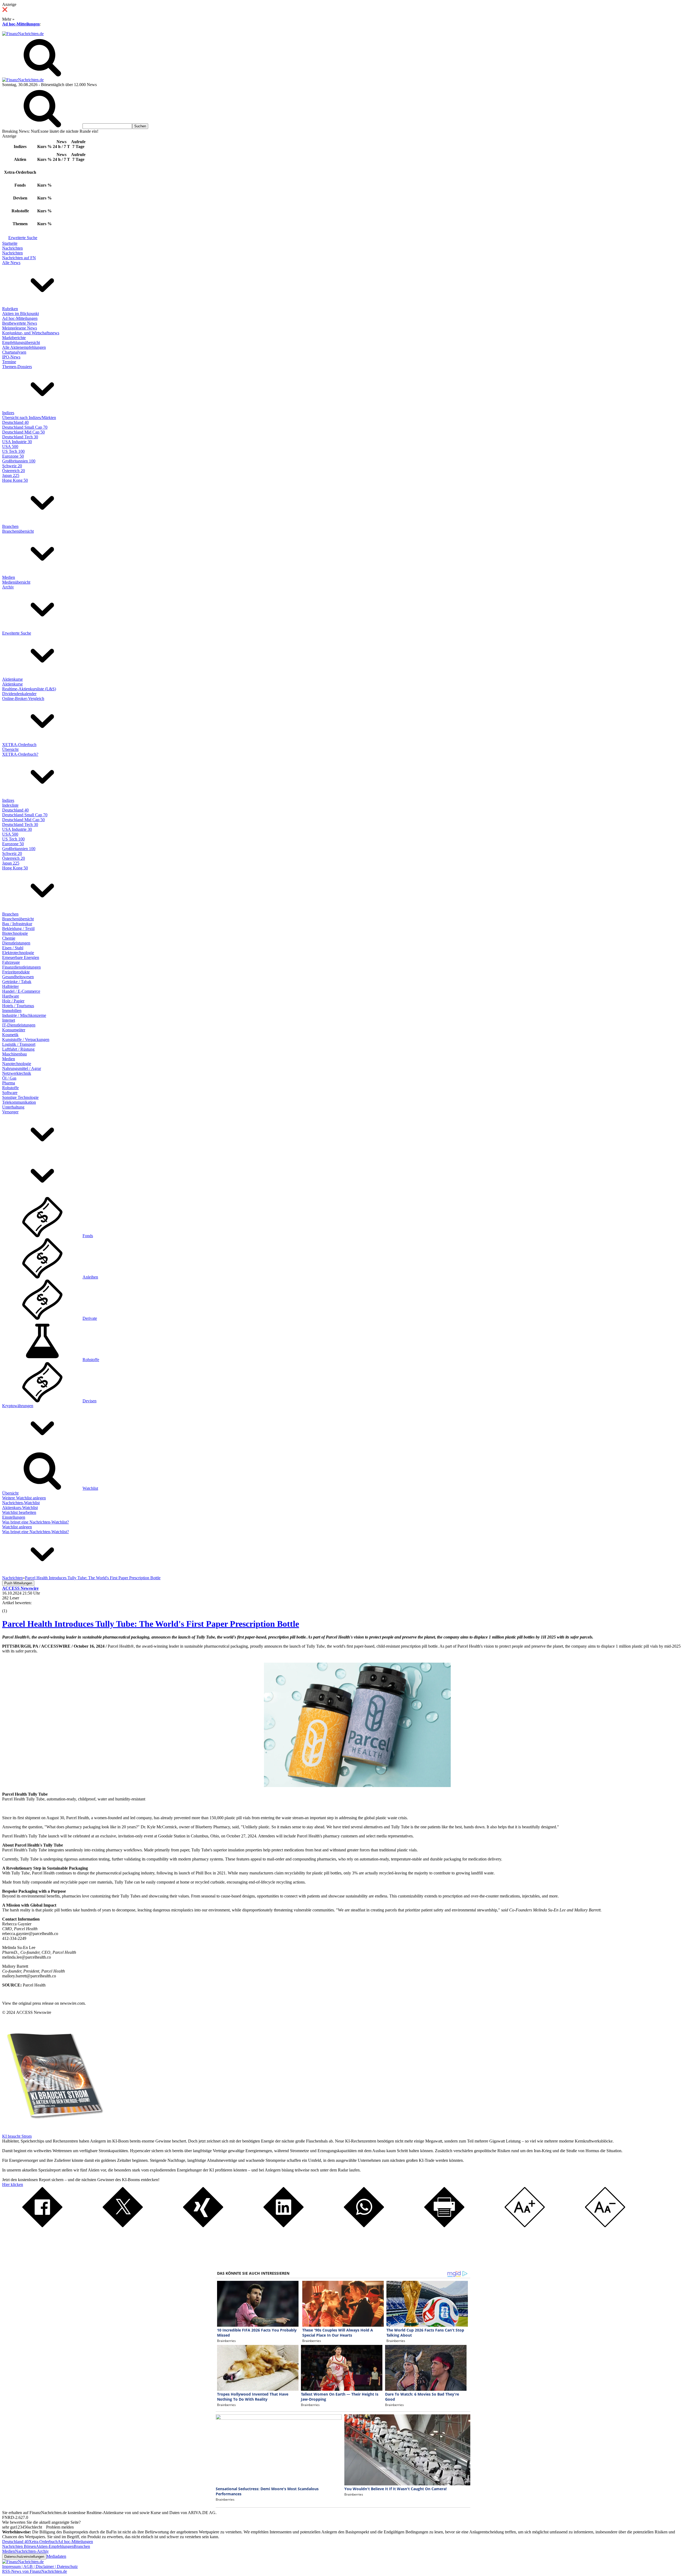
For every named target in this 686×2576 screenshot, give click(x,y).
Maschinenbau (14, 1054)
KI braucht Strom (17, 2136)
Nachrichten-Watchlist (21, 1503)
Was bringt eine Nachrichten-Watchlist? (36, 1522)
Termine (9, 362)
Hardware (11, 996)
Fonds (88, 1236)
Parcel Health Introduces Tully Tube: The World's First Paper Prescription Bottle (151, 1624)
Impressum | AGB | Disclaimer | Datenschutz (40, 2566)
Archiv (8, 587)
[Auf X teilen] (123, 2226)
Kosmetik (10, 1035)
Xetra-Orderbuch (43, 2542)
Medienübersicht (16, 582)
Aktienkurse (12, 679)
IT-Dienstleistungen (19, 1025)
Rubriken (10, 309)
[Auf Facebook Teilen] (42, 2226)
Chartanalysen (14, 352)
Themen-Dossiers (17, 367)
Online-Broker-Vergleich (23, 698)
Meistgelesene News (20, 328)
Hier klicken (13, 2184)
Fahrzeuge (11, 962)
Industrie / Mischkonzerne (24, 1015)
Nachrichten (12, 248)
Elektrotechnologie (18, 953)
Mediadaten (56, 2556)
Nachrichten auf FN (19, 258)
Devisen (90, 1401)
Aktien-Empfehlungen (55, 2546)
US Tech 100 (13, 451)
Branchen (10, 526)
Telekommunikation (19, 1102)
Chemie (9, 938)
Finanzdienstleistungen (21, 967)
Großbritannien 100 (19, 461)
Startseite (10, 243)
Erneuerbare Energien (21, 957)
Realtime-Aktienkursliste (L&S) (29, 689)
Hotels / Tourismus (18, 1006)
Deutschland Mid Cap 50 (23, 432)
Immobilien (12, 1011)
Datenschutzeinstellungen (24, 2557)
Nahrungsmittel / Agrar (22, 1068)
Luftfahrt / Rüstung (18, 1049)
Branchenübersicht (18, 531)
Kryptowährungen (18, 1406)
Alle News (11, 263)
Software (10, 1093)
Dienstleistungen (16, 943)
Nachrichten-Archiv (32, 2551)
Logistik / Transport (19, 1044)
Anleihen (90, 1277)
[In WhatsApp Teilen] (364, 2226)
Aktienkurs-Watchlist (20, 1508)
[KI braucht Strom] (53, 2131)
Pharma (9, 1083)
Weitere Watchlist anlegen (24, 1498)
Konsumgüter (14, 1030)
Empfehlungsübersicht (21, 342)
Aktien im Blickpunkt (20, 314)
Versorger (10, 1112)
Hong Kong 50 (15, 480)
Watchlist (90, 1488)
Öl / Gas (9, 1078)
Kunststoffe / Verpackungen (26, 1039)
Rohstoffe (10, 1088)
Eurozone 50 (13, 456)
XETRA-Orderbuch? (20, 754)
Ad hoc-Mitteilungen (21, 24)
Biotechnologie (15, 933)
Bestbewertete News (20, 323)
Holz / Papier (13, 1001)
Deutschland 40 (15, 422)
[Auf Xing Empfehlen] (203, 2226)
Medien (9, 577)
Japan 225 (11, 475)
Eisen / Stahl (13, 948)
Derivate (90, 1318)
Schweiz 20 (12, 466)
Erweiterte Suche (23, 238)
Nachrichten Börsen (19, 2546)
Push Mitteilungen (18, 1583)
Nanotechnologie (17, 1064)
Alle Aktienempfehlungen (24, 347)
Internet (9, 1020)
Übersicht (10, 749)
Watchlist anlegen (17, 1527)
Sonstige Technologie (20, 1097)
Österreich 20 (14, 471)
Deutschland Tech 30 (20, 437)
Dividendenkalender (19, 694)
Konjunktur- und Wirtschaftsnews (31, 333)
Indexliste (10, 805)
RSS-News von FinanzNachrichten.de (35, 2571)
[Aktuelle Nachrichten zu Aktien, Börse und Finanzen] (23, 34)
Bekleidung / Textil (18, 929)
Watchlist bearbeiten (19, 1512)
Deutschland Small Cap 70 (25, 427)
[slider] (10, 1607)
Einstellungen (14, 1517)
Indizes (8, 413)
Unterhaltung (13, 1107)
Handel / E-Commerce (21, 991)
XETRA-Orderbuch (19, 745)
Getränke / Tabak (17, 982)
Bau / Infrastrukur (17, 924)
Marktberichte (14, 338)
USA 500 (10, 446)
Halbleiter (10, 986)
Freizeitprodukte (16, 972)
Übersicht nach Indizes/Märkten (29, 418)
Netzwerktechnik (17, 1073)
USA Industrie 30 (17, 442)
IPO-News (11, 357)
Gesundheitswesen (18, 977)
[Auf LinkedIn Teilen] (284, 2226)
